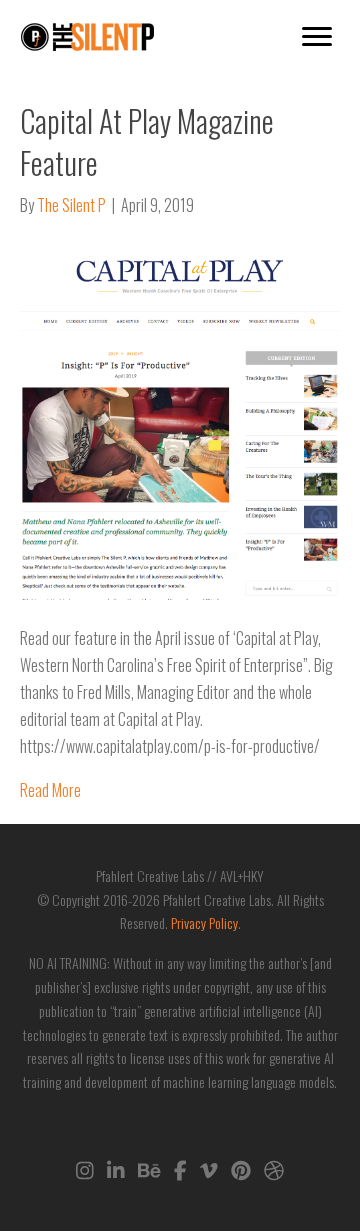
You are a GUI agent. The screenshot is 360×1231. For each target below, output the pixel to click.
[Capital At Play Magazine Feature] (180, 419)
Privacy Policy (204, 922)
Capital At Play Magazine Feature (147, 141)
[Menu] (317, 37)
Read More (50, 790)
